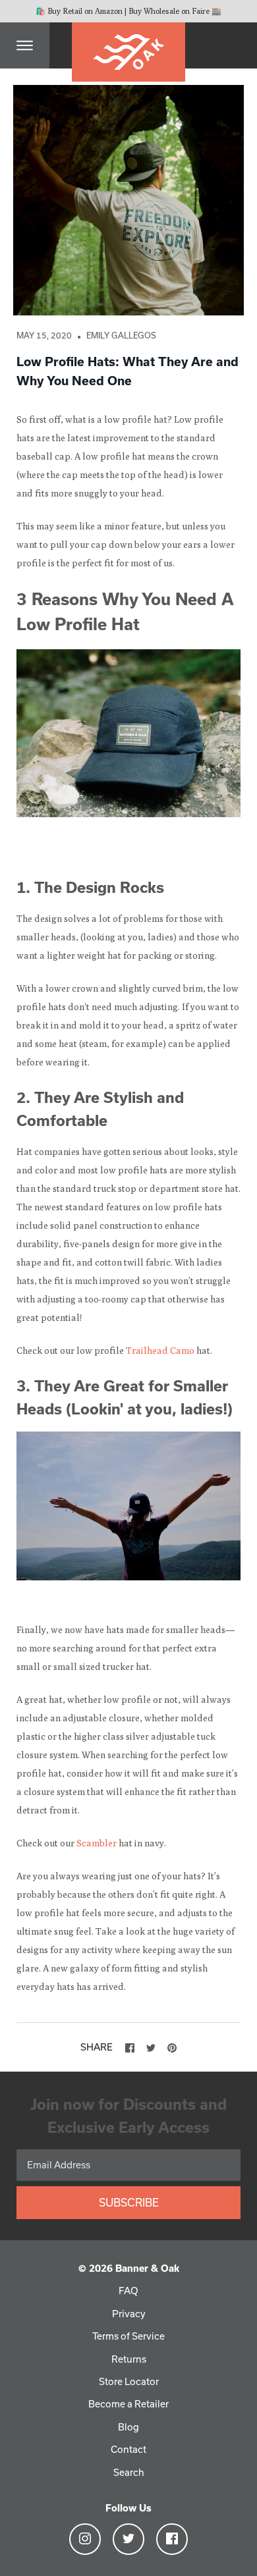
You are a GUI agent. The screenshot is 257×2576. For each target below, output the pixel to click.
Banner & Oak (147, 2268)
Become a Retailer (128, 2404)
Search (129, 2472)
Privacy (129, 2314)
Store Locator (129, 2381)
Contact (128, 2449)
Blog (128, 2427)
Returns (129, 2359)
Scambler (97, 1843)
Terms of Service (128, 2336)
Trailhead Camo (160, 1351)
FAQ (128, 2291)
